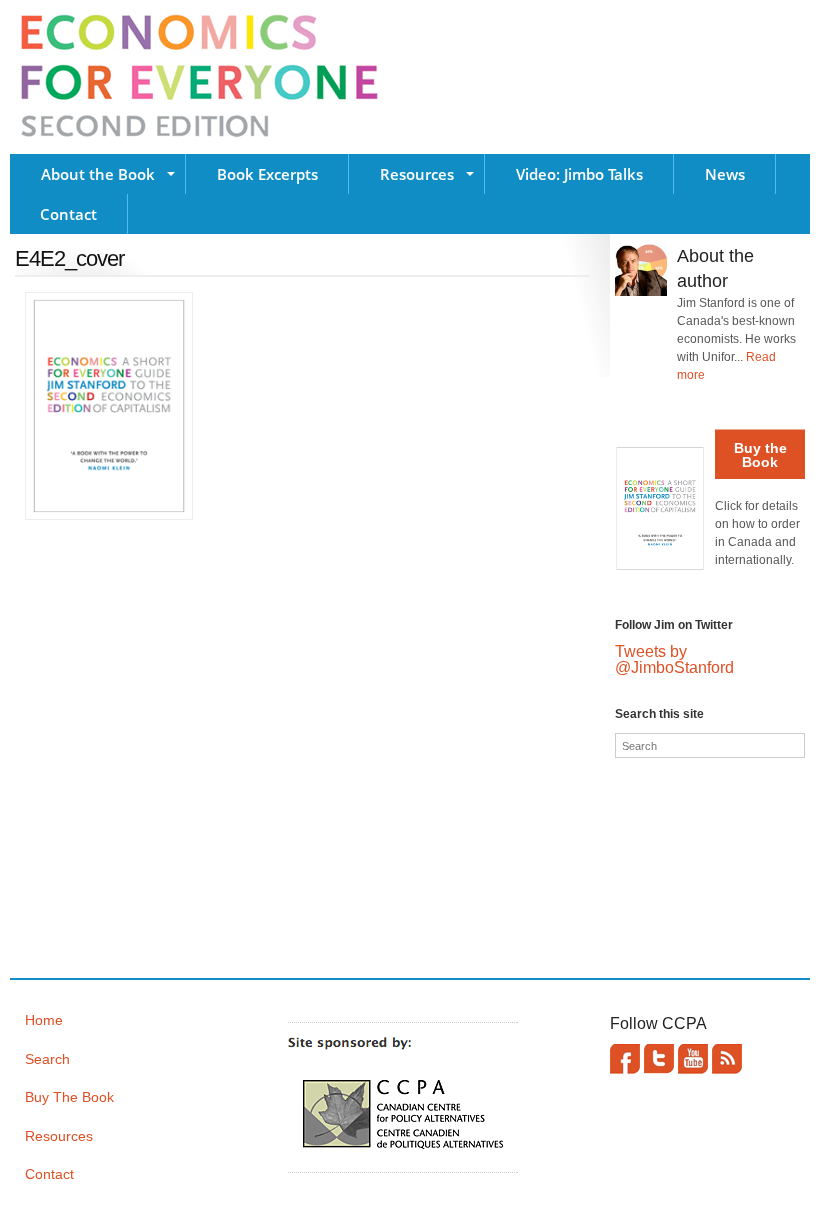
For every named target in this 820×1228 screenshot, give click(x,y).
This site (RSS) (727, 1059)
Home (44, 1020)
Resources (417, 174)
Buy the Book (760, 455)
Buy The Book (69, 1097)
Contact (68, 214)
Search (47, 1059)
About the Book (98, 174)
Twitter (659, 1059)
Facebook (625, 1059)
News (725, 174)
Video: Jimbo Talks (579, 174)
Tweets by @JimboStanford (674, 659)
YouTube (693, 1059)
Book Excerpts (267, 174)
